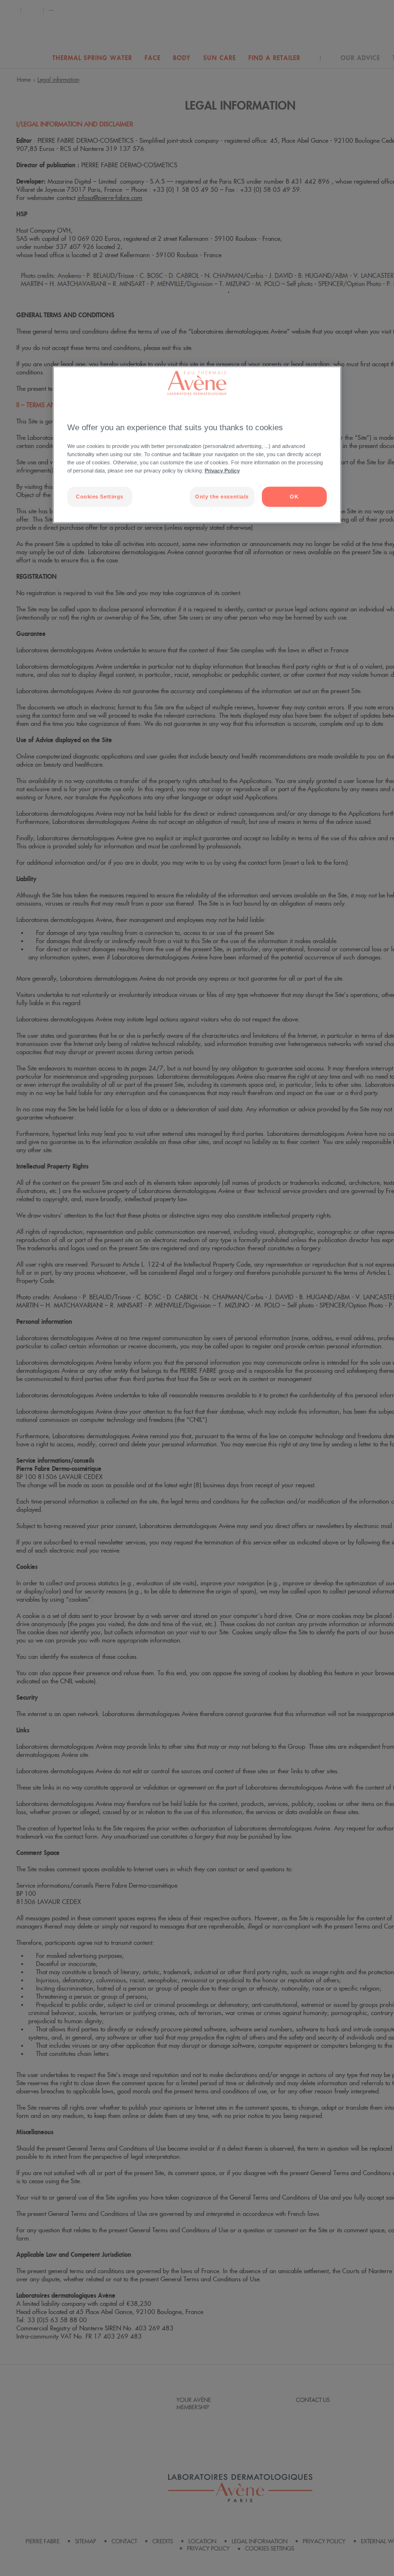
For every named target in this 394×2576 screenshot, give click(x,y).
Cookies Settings (100, 496)
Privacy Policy (222, 470)
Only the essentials (222, 496)
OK (294, 496)
